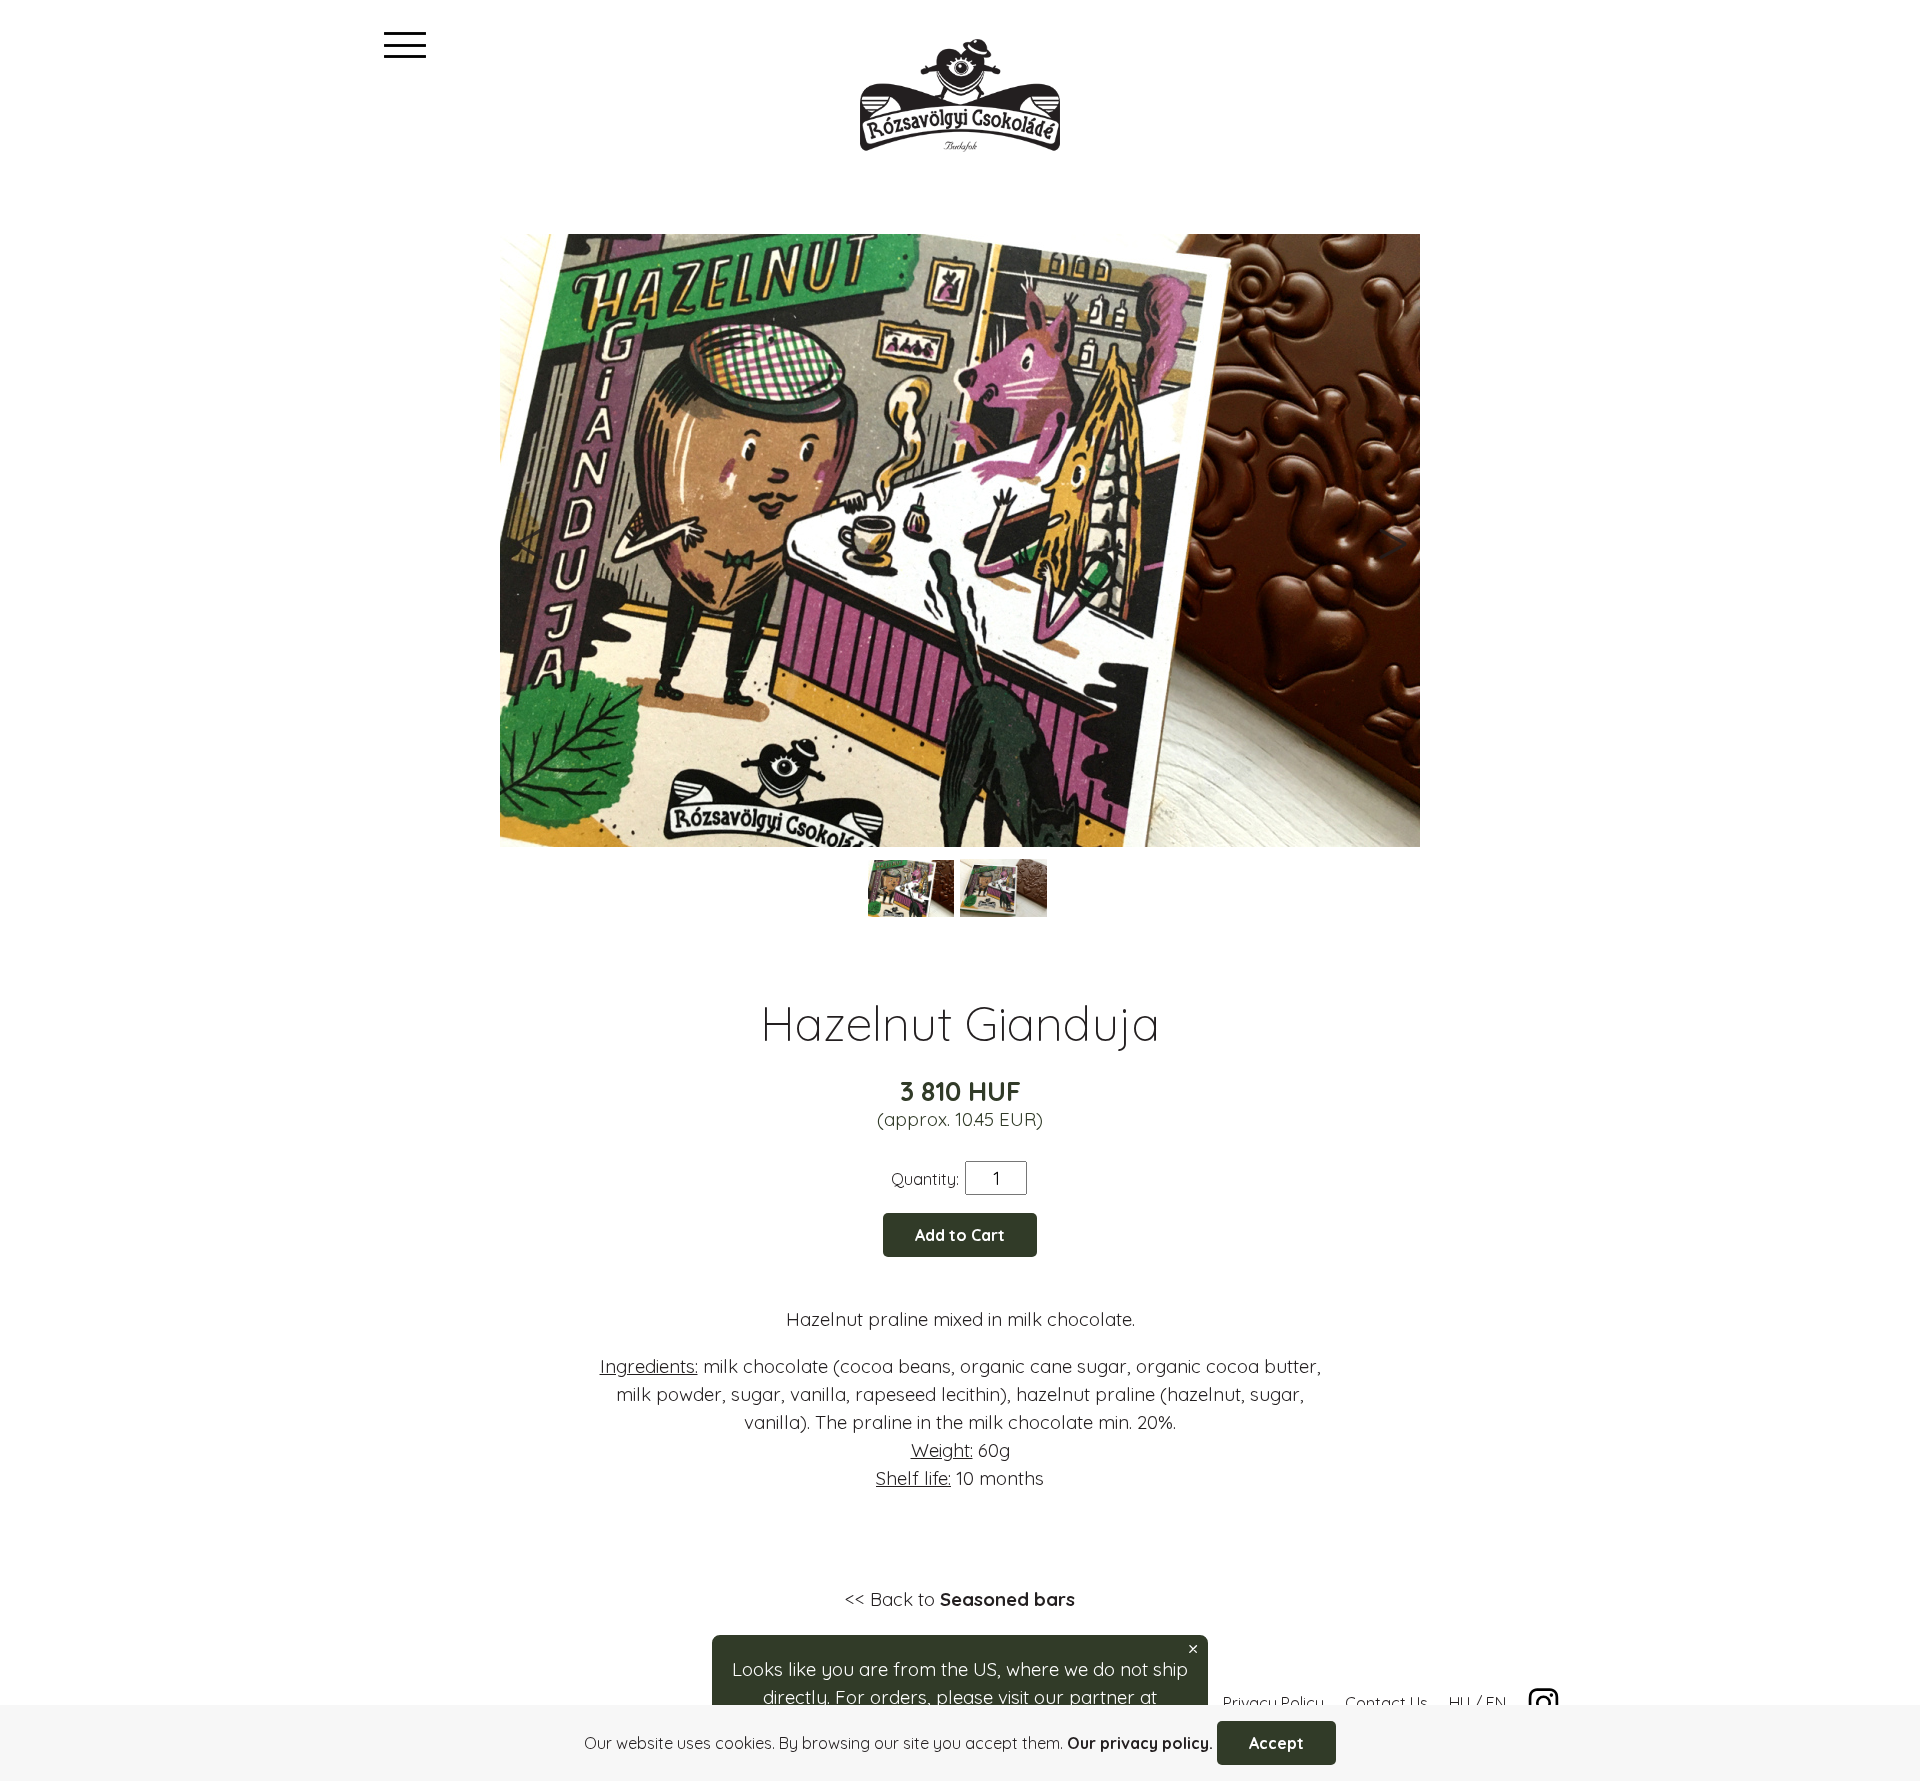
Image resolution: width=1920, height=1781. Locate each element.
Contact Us (1386, 1703)
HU (1459, 1703)
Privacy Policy (1273, 1703)
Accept (1276, 1743)
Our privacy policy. (1140, 1743)
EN (1496, 1703)
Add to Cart (960, 1235)
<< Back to (960, 1599)
